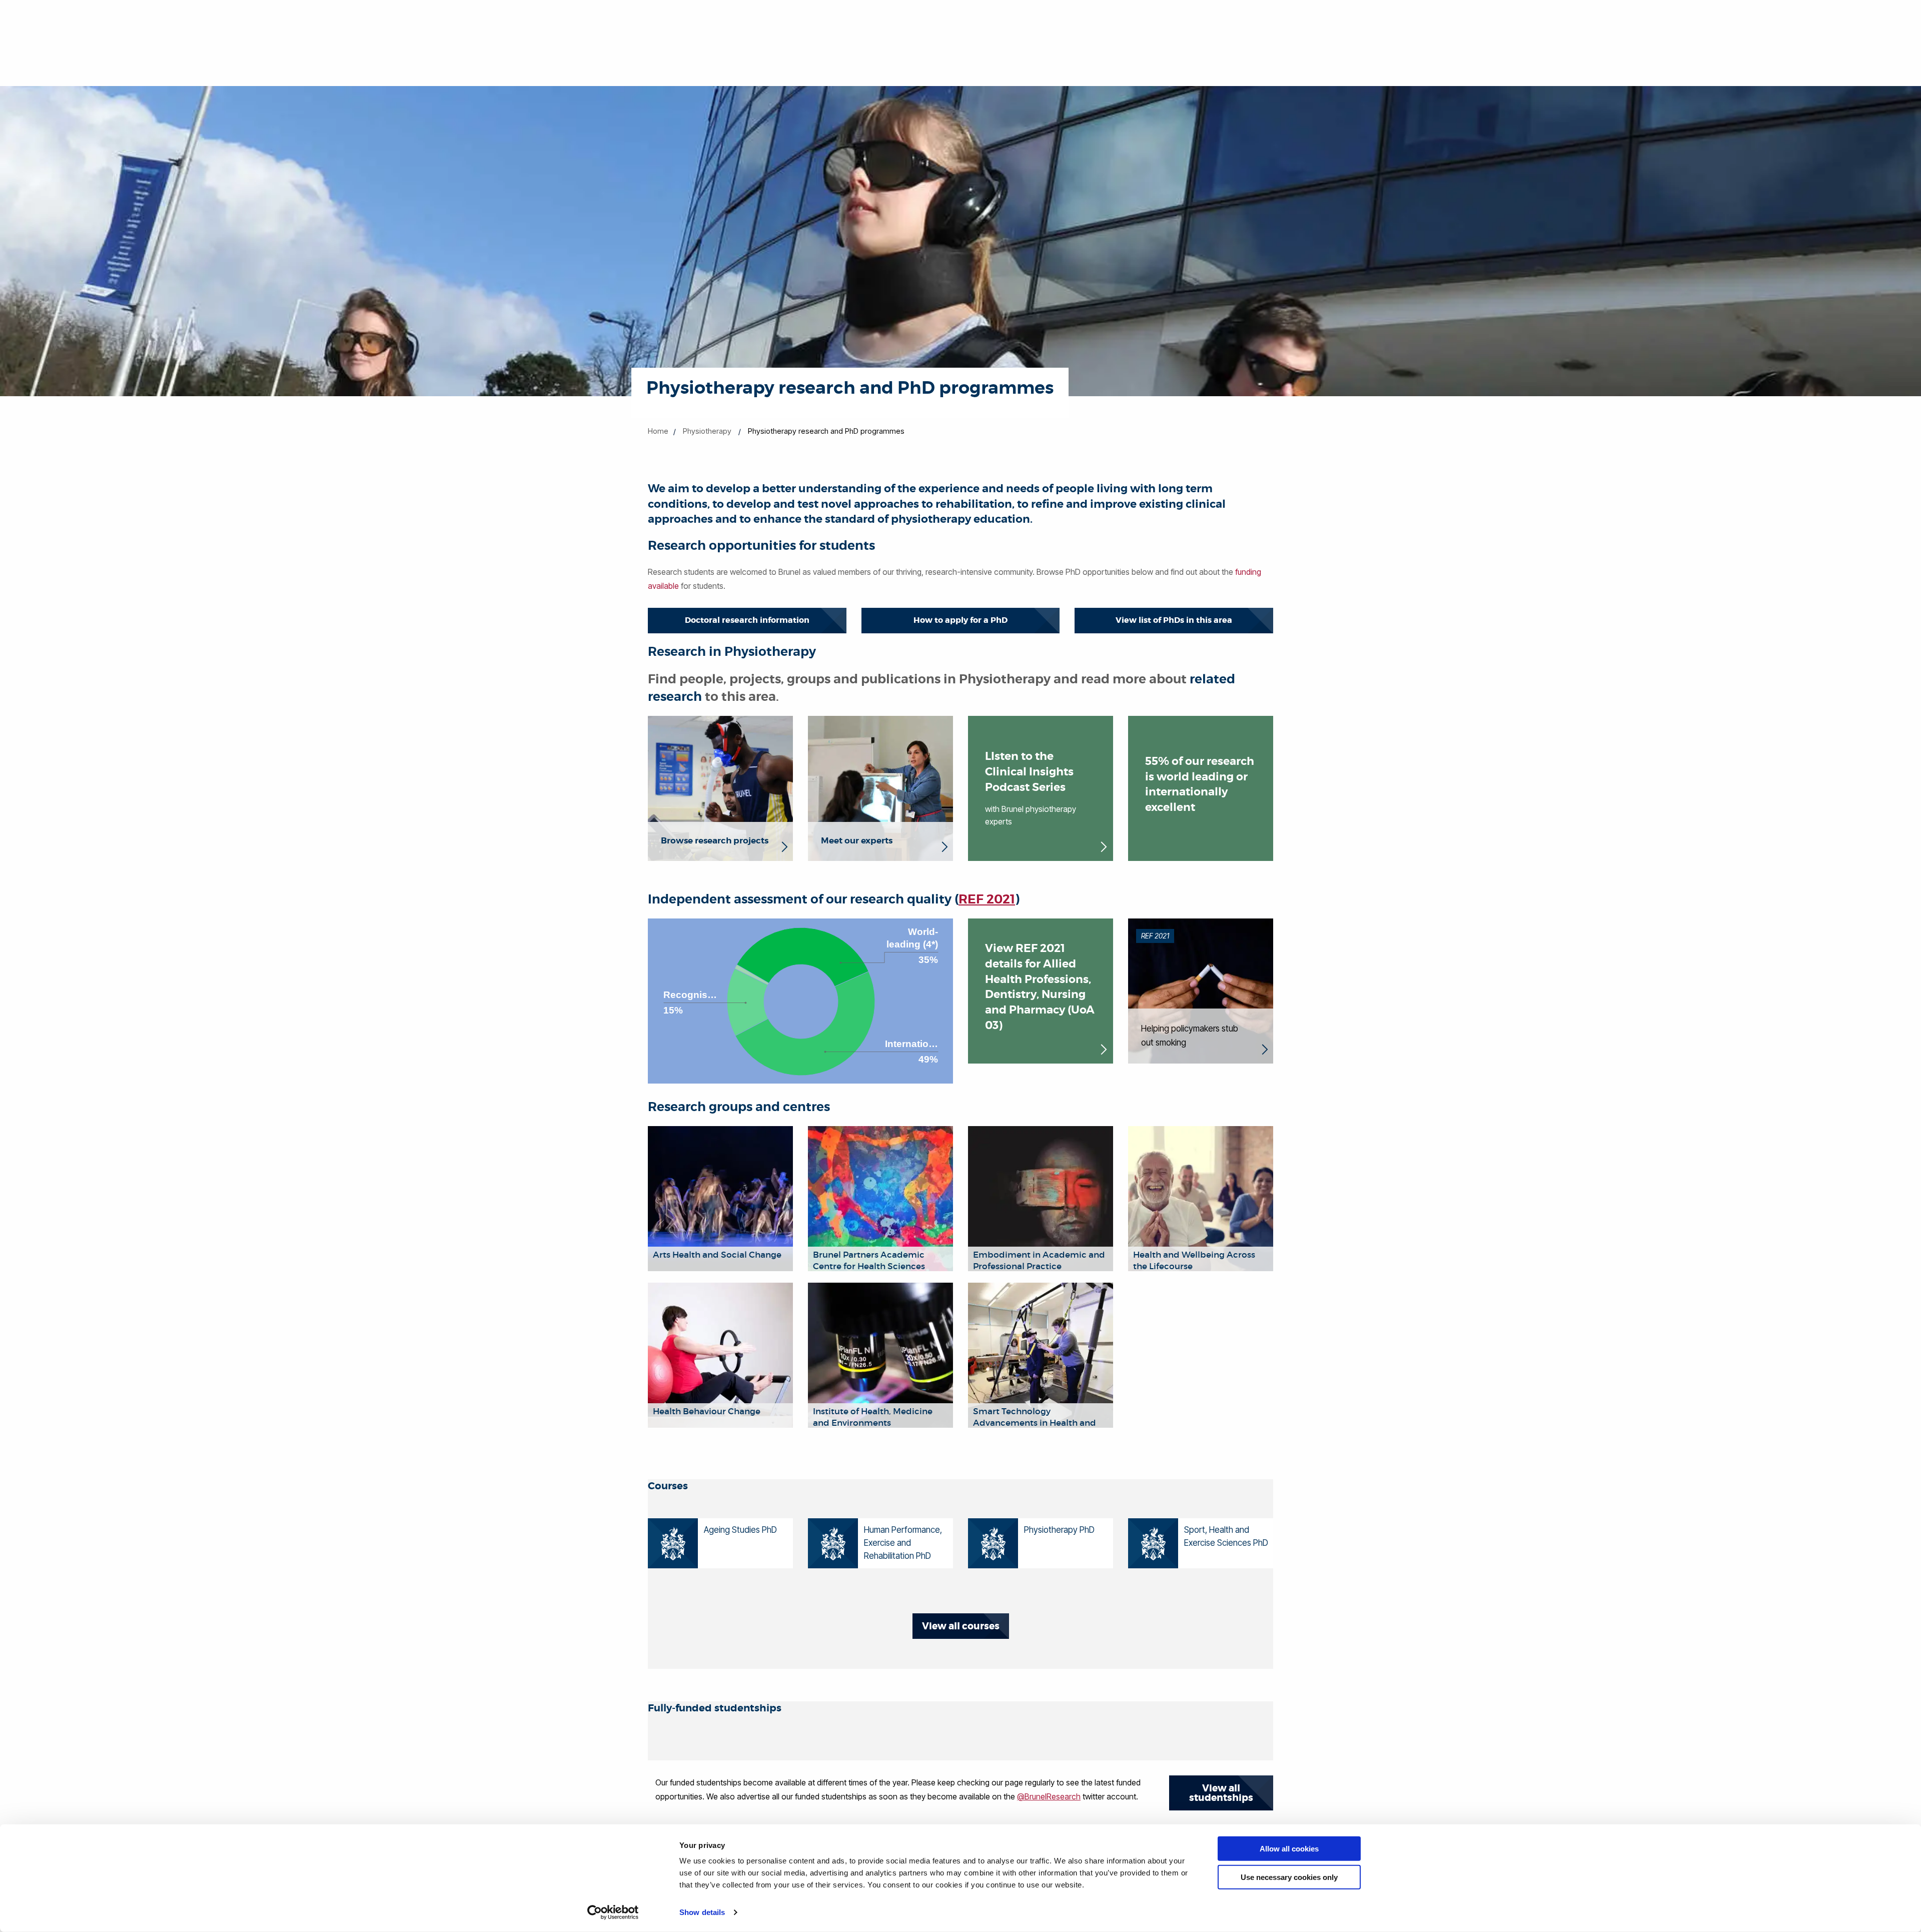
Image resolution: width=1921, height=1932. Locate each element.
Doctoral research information (747, 620)
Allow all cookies (1289, 1849)
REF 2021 (987, 899)
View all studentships (1221, 1793)
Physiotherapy (707, 431)
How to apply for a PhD (960, 620)
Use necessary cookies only (1289, 1877)
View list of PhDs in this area (1174, 620)
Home (658, 431)
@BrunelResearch (1049, 1796)
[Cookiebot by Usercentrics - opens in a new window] (613, 1912)
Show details (702, 1912)
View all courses (961, 1626)
